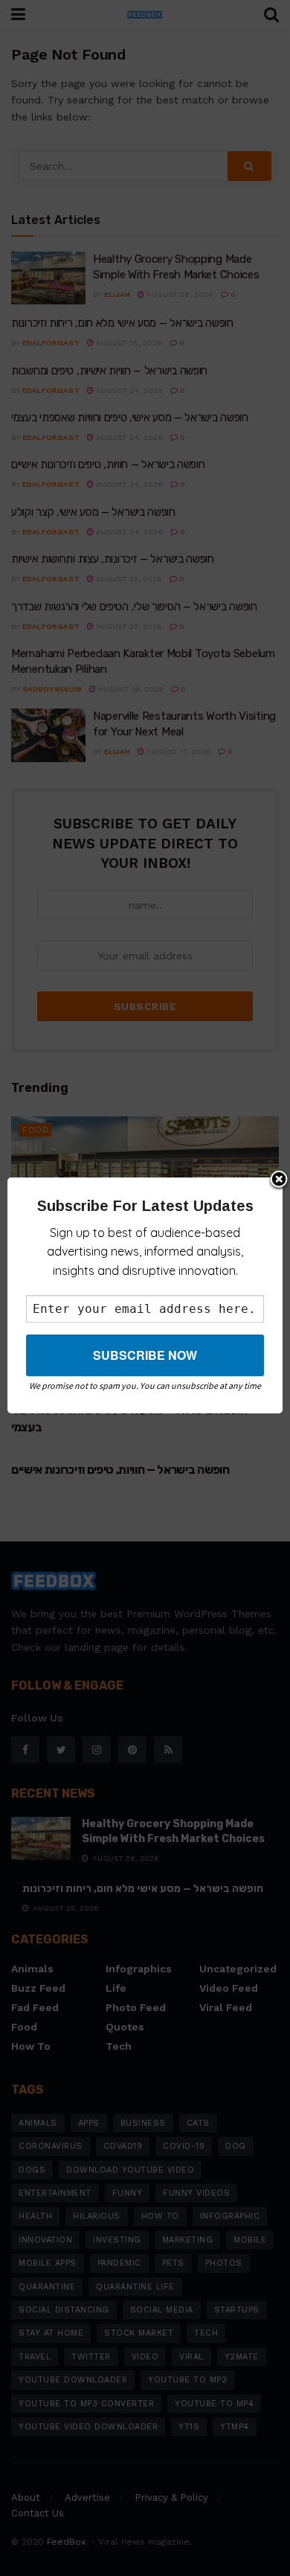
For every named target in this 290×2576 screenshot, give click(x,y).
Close (279, 1180)
